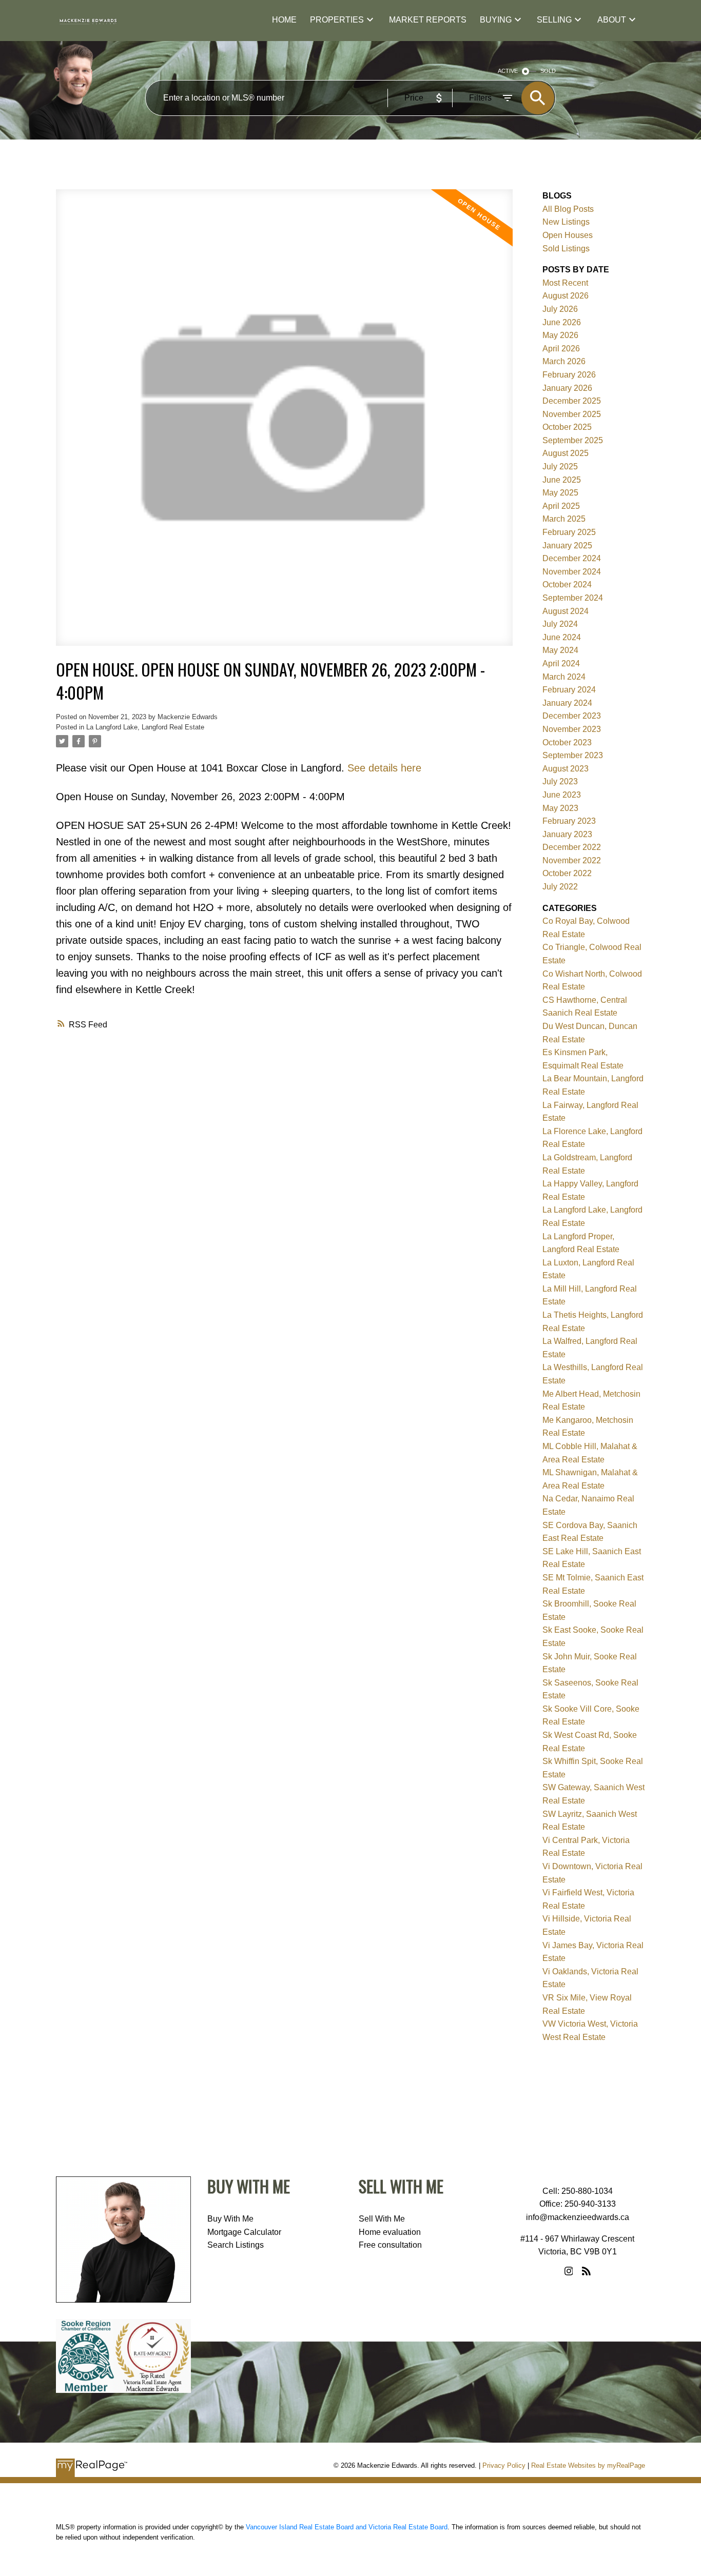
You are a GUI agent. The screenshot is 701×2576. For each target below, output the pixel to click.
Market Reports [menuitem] (428, 20)
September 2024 (573, 598)
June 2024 (562, 637)
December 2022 (572, 847)
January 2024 (567, 703)
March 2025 (564, 519)
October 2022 (567, 873)
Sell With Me (382, 2219)
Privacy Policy (504, 2465)
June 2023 (562, 795)
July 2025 (560, 467)
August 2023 (566, 769)
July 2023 (560, 781)
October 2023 (567, 742)
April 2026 (561, 349)
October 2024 (567, 584)
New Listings (566, 222)
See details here (384, 768)
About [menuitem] (612, 20)
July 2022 (560, 887)
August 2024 (566, 611)
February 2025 (569, 532)
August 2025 (566, 453)
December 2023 (572, 716)
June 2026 (562, 322)
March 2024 (564, 677)
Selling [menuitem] (554, 20)
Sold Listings (566, 249)
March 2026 (564, 361)
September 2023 (573, 755)
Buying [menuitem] (496, 20)
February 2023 (569, 821)
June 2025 (562, 480)
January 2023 (567, 834)
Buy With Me (230, 2219)
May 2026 (560, 335)
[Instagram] (569, 2271)
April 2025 (561, 506)
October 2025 (567, 427)
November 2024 (572, 572)
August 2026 (566, 296)
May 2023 (560, 808)
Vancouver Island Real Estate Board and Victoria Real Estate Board (347, 2527)
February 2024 (569, 690)
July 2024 (560, 624)
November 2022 (572, 860)
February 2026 (569, 375)
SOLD (548, 71)
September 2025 (573, 440)
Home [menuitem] (284, 20)
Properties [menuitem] (337, 20)
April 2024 (561, 663)
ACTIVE (508, 71)
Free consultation (390, 2245)
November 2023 (572, 729)
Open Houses (568, 235)
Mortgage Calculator (244, 2232)
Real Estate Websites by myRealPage (588, 2465)
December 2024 (572, 558)
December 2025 (572, 401)
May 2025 (560, 493)
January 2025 (567, 546)
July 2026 (560, 309)
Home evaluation (390, 2232)
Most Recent (565, 283)
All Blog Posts (568, 209)
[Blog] (586, 2271)
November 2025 (572, 414)
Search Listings (236, 2245)
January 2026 (567, 388)
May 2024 (560, 650)
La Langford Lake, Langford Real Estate (145, 727)
